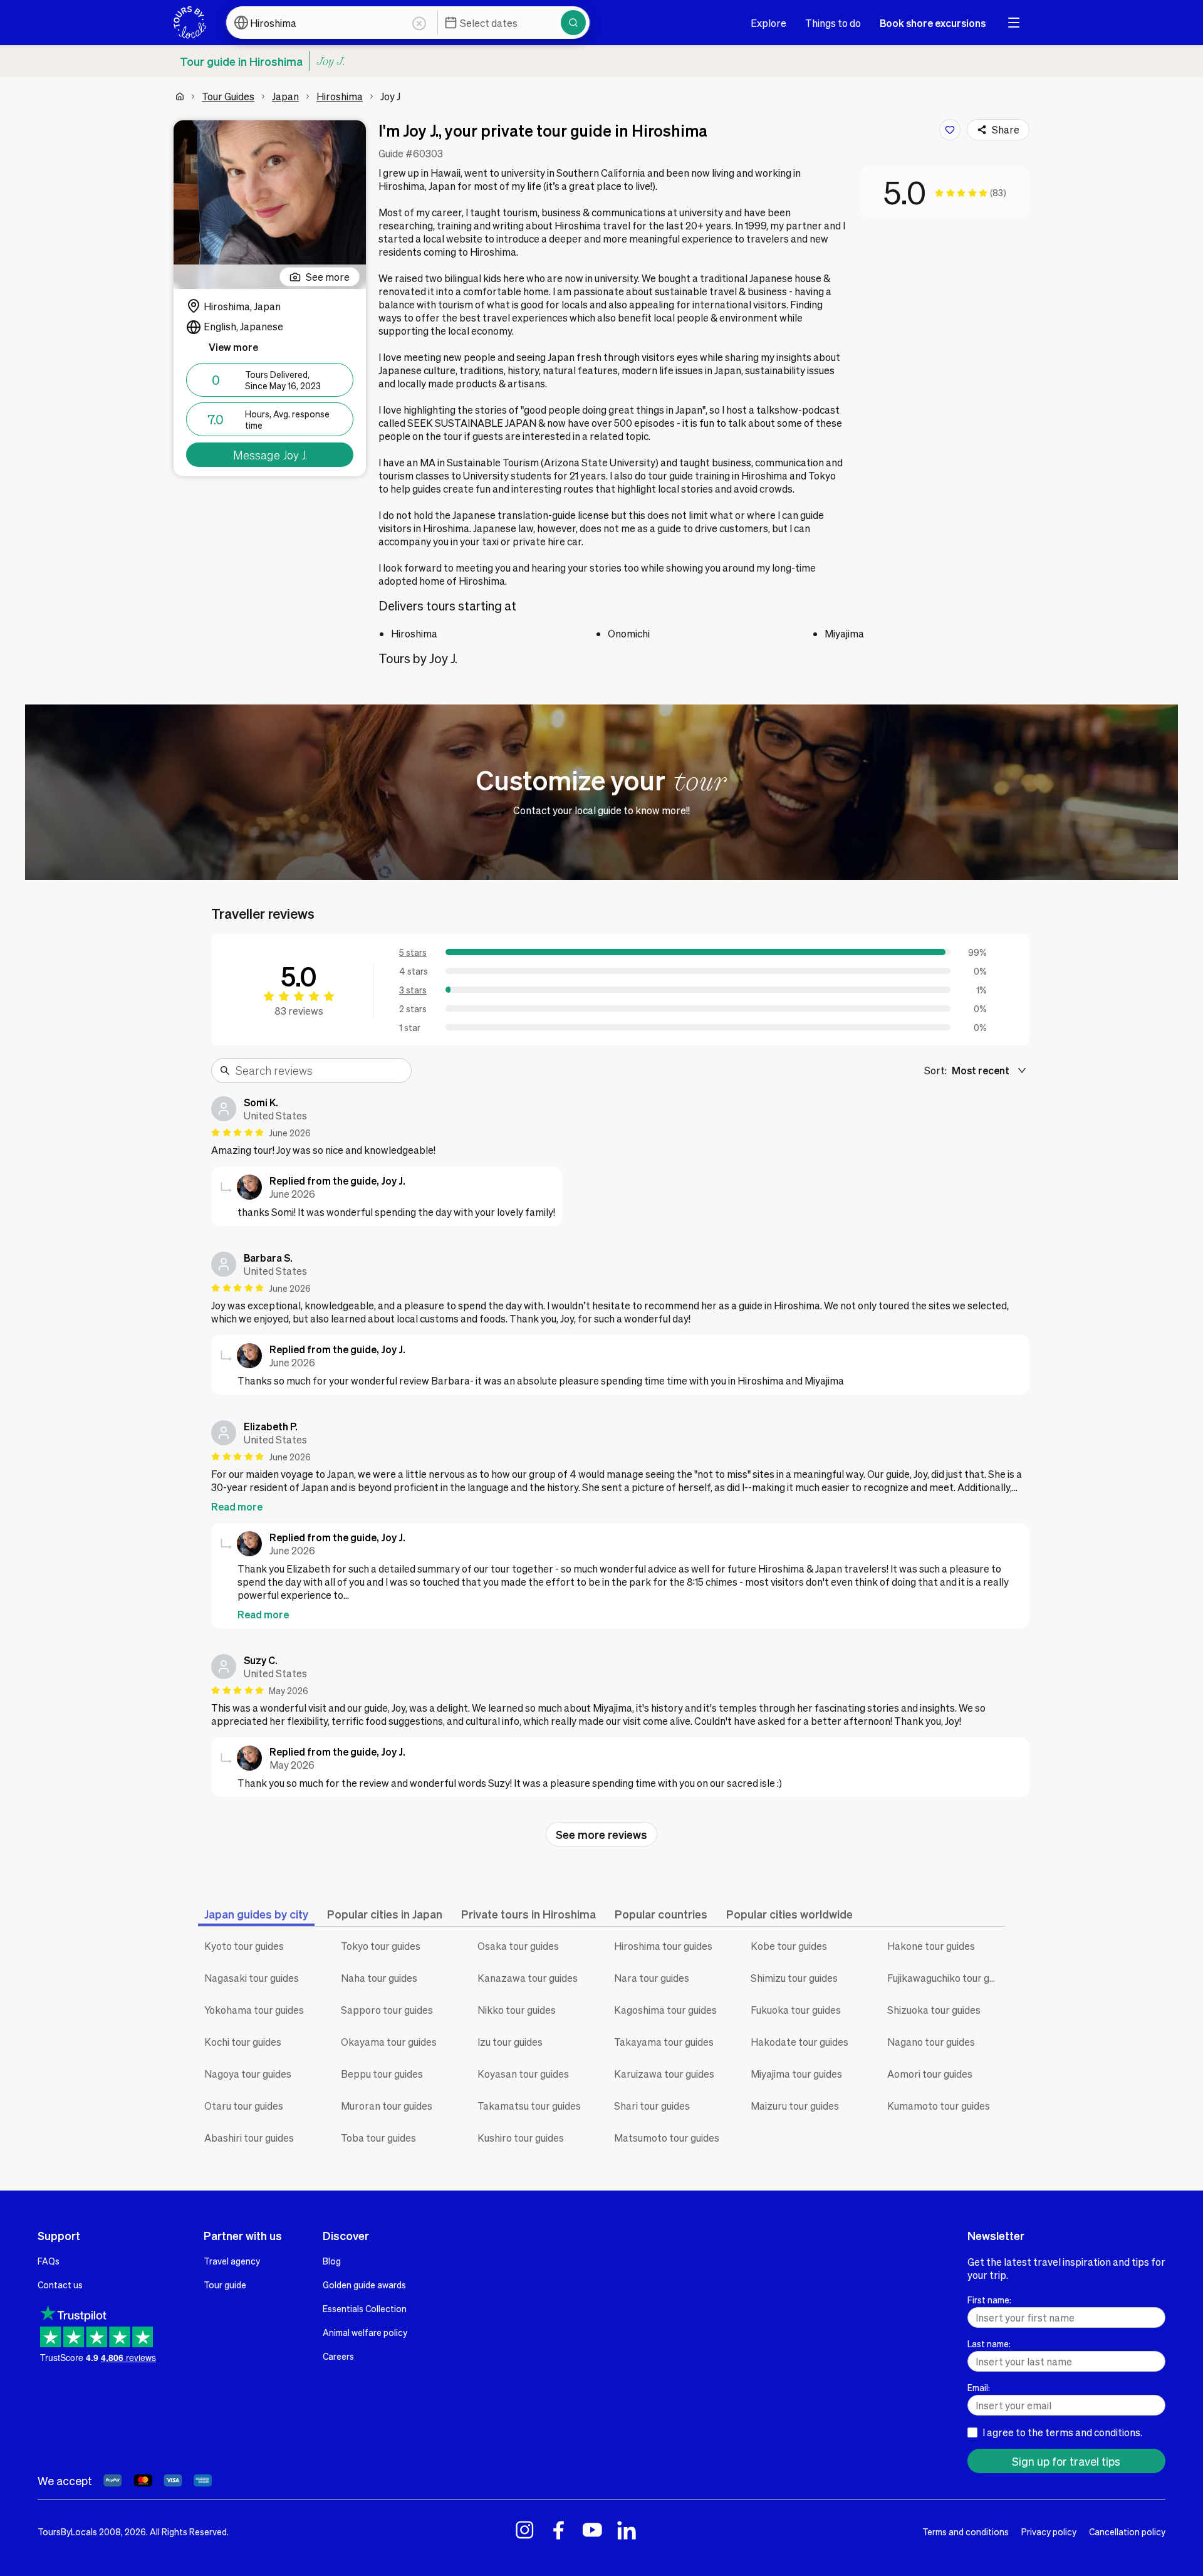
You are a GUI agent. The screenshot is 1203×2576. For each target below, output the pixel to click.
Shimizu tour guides (794, 1978)
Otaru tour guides (244, 2106)
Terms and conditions (966, 2531)
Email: (979, 2387)
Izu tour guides (510, 2042)
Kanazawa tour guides (528, 1978)
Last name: (989, 2343)
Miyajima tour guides (796, 2074)
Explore (768, 23)
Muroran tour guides (387, 2106)
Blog (332, 2261)
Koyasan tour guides (523, 2074)
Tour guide (225, 2285)
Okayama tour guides (389, 2042)
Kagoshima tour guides (665, 2010)
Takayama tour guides (664, 2042)
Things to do (833, 23)
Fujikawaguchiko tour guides (946, 1978)
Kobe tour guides (789, 1946)
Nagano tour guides (931, 2042)
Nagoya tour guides (248, 2074)
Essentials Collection (365, 2308)
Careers (338, 2356)
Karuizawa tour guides (664, 2074)
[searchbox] (320, 1071)
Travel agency (232, 2261)
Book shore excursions (933, 23)
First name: (989, 2300)
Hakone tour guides (931, 1946)
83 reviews (299, 1011)
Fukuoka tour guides (796, 2010)
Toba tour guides (378, 2138)
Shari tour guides (652, 2106)
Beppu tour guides (382, 2074)
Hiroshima (340, 96)
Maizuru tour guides (795, 2106)
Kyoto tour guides (244, 1946)
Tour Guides (228, 96)
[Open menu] (1014, 23)
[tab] (256, 1914)
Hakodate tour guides (799, 2042)
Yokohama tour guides (254, 2010)
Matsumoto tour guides (667, 2138)
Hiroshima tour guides (663, 1946)
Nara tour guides (652, 1978)
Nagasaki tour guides (252, 1978)
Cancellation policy (1127, 2531)
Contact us (60, 2285)
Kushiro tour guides (521, 2138)
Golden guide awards (364, 2285)
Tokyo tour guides (381, 1946)
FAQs (49, 2261)
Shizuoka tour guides (934, 2010)
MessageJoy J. (270, 455)
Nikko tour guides (517, 2010)
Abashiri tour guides (249, 2138)
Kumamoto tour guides (939, 2106)
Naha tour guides (379, 1978)
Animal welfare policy (365, 2332)
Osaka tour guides (518, 1946)
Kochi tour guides (243, 2042)
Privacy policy (1049, 2531)
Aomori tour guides (930, 2074)
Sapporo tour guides (387, 2010)
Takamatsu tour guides (529, 2106)
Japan (285, 96)
